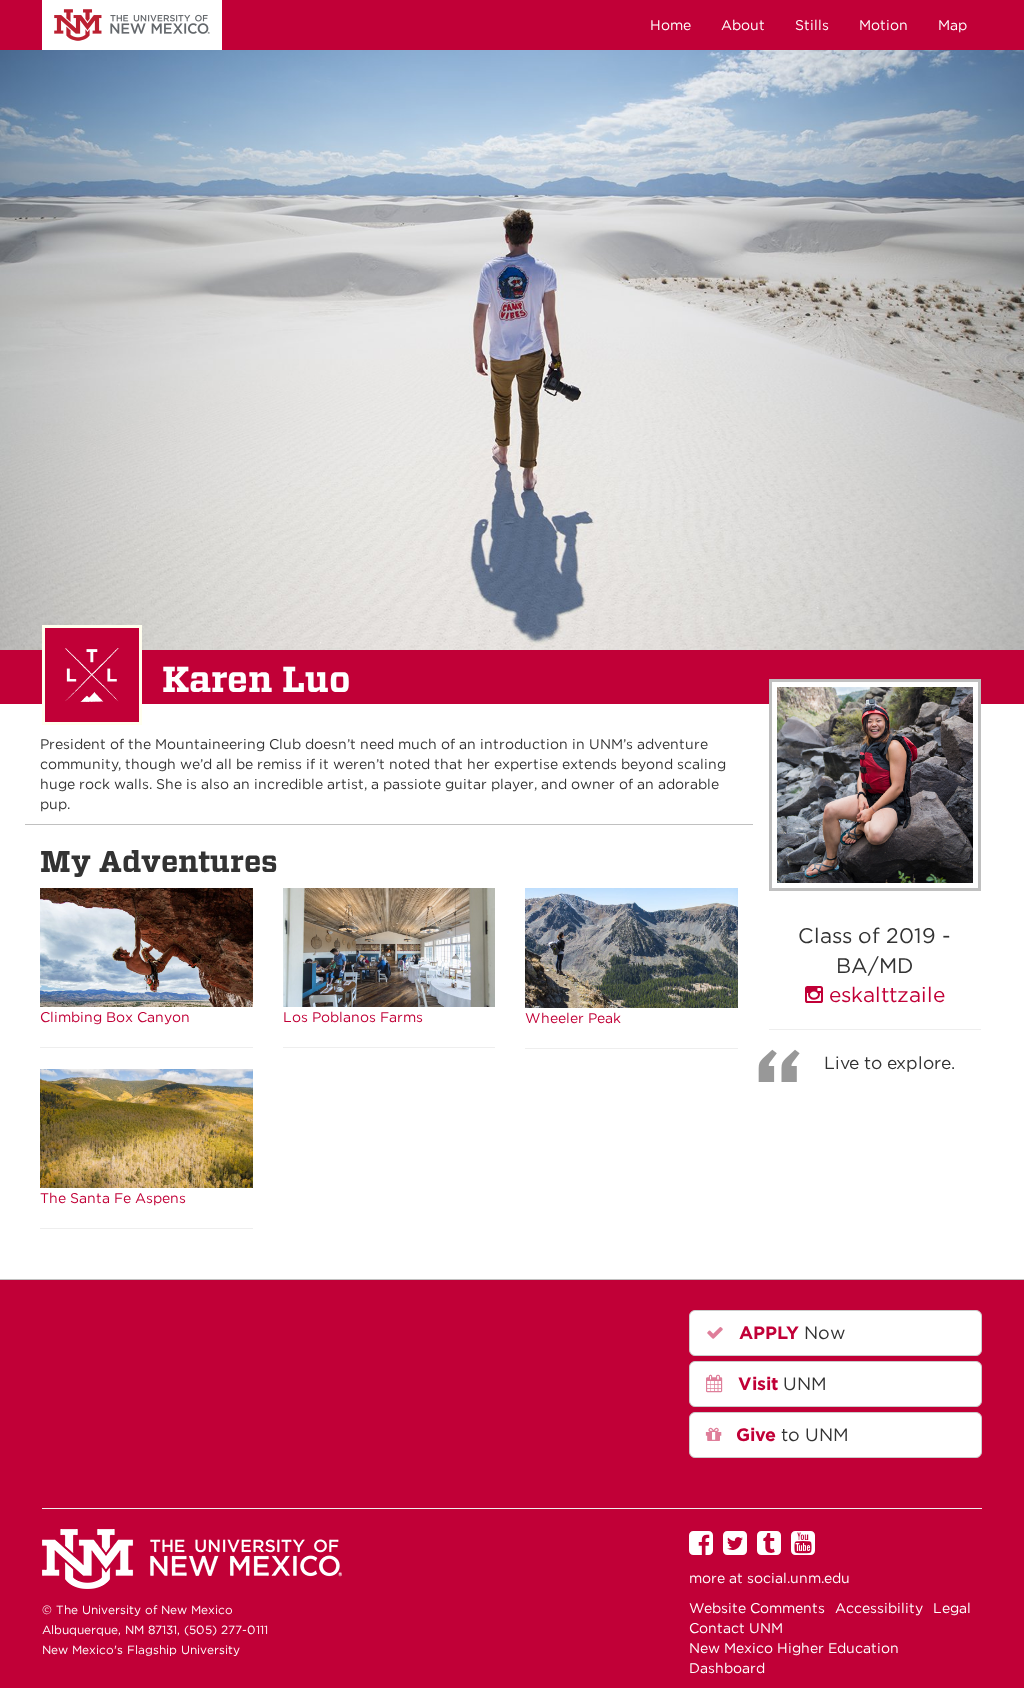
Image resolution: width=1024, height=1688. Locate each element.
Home (670, 25)
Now (790, 1332)
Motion (883, 25)
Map (952, 25)
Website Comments (757, 1608)
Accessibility (879, 1608)
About (743, 25)
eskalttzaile (884, 994)
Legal (952, 1608)
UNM (132, 25)
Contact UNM (736, 1628)
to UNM (790, 1434)
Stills (812, 25)
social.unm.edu (798, 1578)
